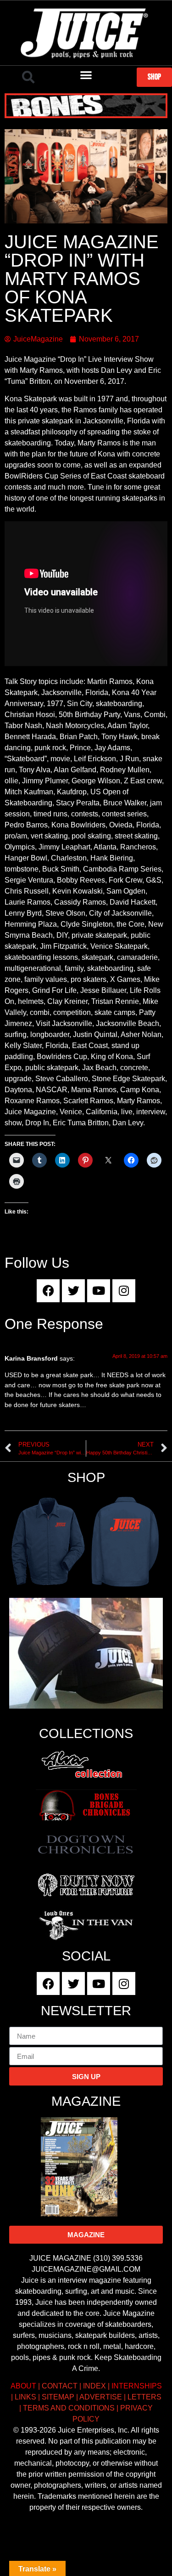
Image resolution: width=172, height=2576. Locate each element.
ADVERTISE (101, 2397)
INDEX (94, 2386)
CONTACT (60, 2386)
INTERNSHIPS (137, 2386)
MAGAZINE (86, 2101)
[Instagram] (124, 1291)
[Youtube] (99, 1291)
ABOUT (23, 2386)
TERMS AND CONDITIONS (69, 2408)
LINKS (25, 2397)
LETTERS (144, 2397)
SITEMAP (58, 2397)
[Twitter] (73, 1291)
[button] (28, 77)
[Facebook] (48, 1291)
